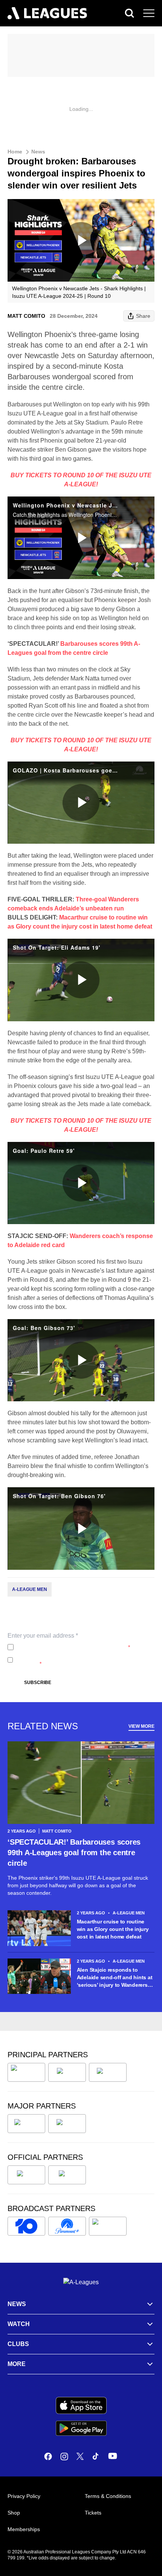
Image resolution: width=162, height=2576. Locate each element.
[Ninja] (67, 2072)
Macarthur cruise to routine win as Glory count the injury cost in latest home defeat (113, 1929)
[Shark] (108, 2072)
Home (15, 152)
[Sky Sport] (108, 2226)
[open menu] (149, 13)
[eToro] (67, 2124)
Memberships (24, 2529)
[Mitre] (26, 2175)
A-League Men (30, 1589)
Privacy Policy (66, 1647)
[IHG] (67, 2175)
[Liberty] (26, 2124)
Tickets (93, 2513)
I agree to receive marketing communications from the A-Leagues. (83, 1660)
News (38, 152)
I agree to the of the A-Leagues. (73, 1647)
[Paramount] (67, 2226)
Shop (14, 2513)
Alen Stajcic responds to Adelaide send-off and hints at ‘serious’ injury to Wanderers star (115, 1978)
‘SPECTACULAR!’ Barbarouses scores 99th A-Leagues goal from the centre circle (74, 1853)
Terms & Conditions (108, 2496)
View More (141, 1726)
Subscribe (38, 1683)
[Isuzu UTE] (26, 2072)
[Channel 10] (26, 2226)
